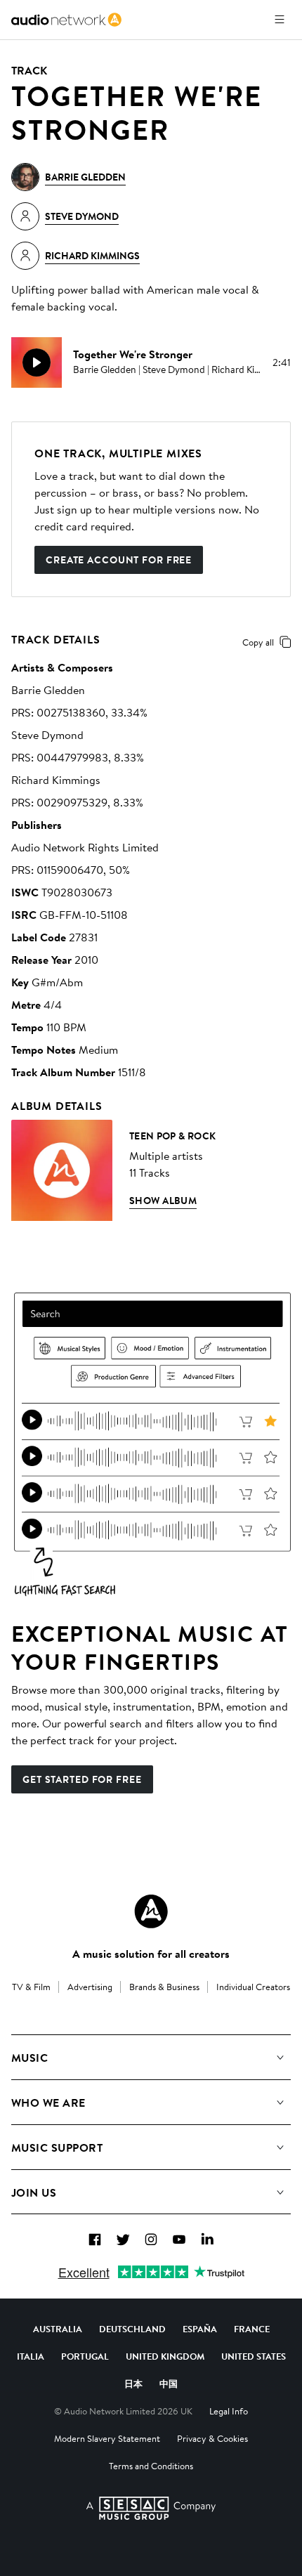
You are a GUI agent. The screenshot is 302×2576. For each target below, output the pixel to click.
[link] (66, 20)
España (200, 2329)
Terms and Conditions (151, 2466)
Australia (58, 2329)
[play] (37, 362)
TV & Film (31, 1987)
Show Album (163, 1201)
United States (254, 2356)
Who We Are (48, 2103)
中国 (169, 2384)
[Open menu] (280, 20)
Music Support (57, 2147)
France (252, 2329)
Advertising (90, 1987)
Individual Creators (253, 1987)
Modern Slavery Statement (107, 2438)
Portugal (85, 2356)
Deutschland (132, 2329)
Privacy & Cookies (212, 2438)
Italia (31, 2356)
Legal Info (229, 2411)
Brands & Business (164, 1987)
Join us (34, 2192)
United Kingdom (165, 2356)
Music (29, 2058)
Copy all (258, 642)
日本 (133, 2384)
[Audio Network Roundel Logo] (151, 1911)
